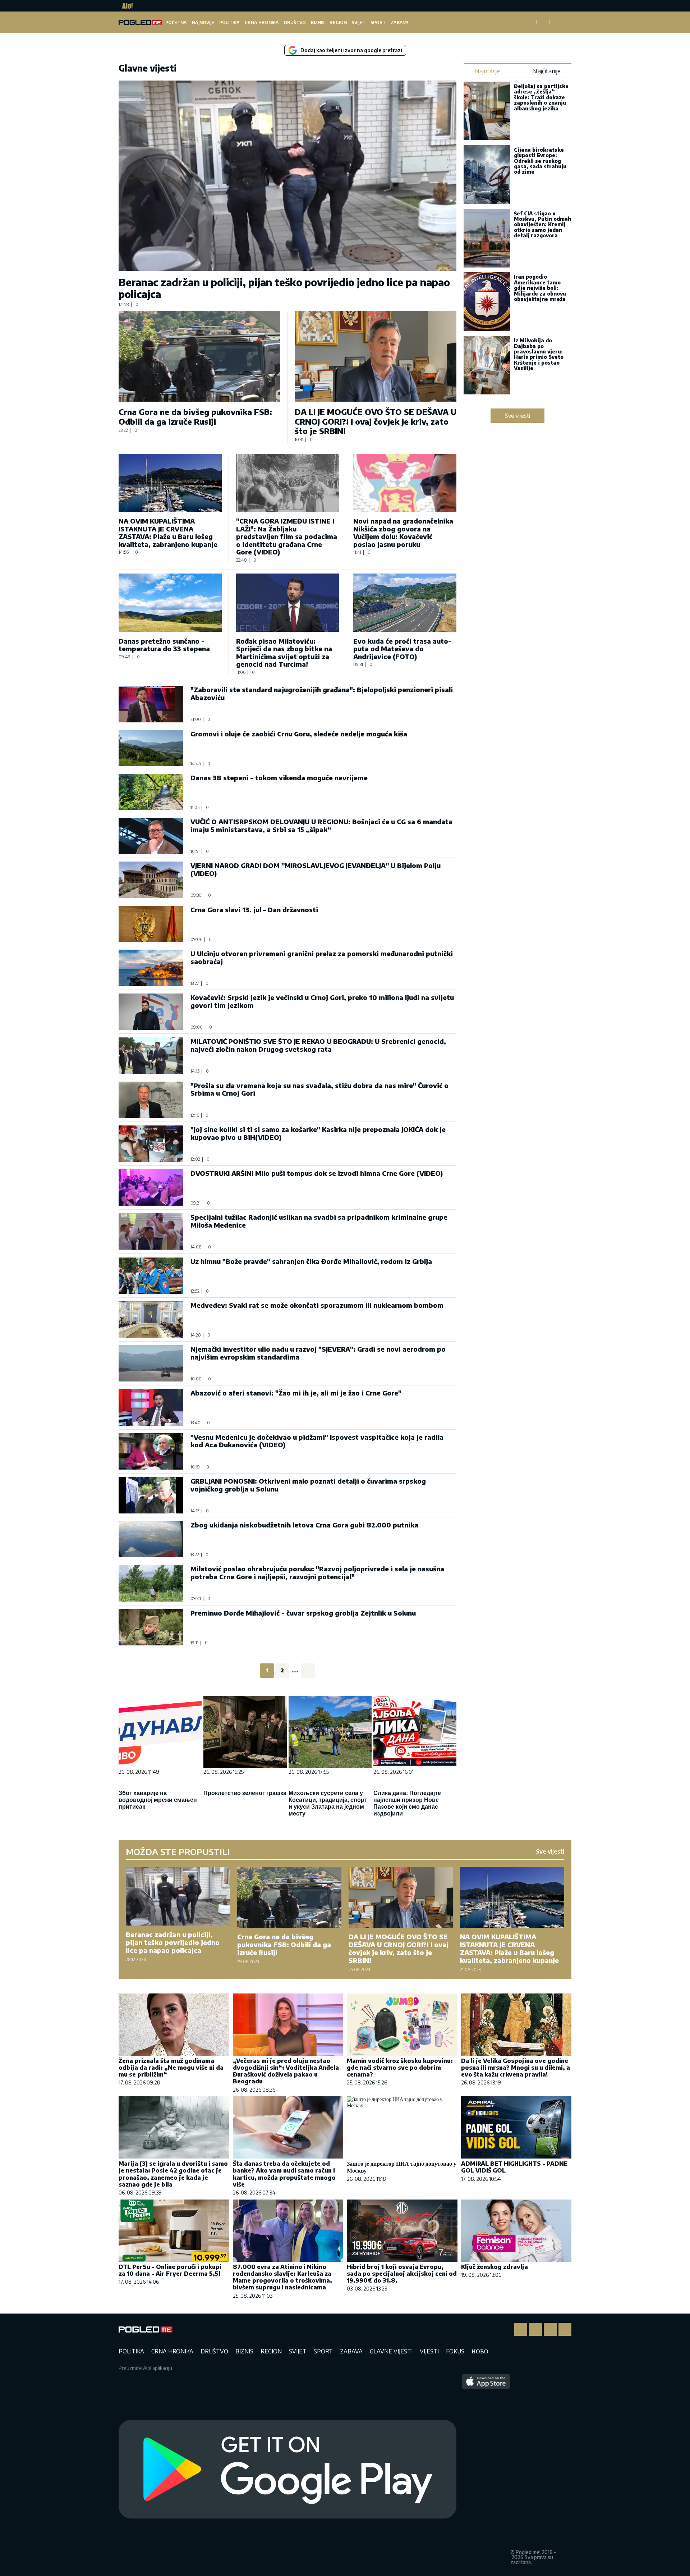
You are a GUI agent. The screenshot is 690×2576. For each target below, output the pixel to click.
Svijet (359, 22)
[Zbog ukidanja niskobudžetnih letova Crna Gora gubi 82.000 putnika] (151, 1539)
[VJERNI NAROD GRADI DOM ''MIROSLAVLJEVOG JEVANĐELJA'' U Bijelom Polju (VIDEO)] (151, 880)
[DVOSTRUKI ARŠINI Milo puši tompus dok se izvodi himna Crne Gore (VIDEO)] (151, 1187)
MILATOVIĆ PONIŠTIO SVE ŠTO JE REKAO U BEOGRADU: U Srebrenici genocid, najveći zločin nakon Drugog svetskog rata (318, 1045)
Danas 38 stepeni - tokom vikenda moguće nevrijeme (279, 778)
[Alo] (126, 6)
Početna (176, 22)
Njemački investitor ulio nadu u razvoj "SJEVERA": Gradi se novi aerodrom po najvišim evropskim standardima (318, 1353)
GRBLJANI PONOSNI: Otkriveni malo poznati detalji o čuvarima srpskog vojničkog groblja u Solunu (308, 1485)
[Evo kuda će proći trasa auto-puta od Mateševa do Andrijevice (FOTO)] (405, 602)
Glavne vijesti (391, 2351)
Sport (378, 22)
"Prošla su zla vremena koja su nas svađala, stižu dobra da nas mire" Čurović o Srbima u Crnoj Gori (319, 1089)
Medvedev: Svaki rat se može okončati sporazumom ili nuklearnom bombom (317, 1305)
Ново (480, 2351)
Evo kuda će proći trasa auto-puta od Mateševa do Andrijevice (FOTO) (402, 649)
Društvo (295, 22)
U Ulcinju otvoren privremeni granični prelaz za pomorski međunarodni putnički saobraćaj (322, 957)
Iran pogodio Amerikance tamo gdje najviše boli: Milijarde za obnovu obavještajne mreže (540, 288)
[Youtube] (565, 2329)
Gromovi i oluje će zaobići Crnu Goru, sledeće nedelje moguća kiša (299, 734)
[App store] (486, 2470)
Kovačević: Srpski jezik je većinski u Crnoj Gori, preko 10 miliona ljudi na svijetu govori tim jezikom (322, 1001)
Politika (229, 22)
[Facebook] (521, 2329)
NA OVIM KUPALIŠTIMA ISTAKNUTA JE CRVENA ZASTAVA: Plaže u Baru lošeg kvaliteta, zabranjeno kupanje (168, 533)
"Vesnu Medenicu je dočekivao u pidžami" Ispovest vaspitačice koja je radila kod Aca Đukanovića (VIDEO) (317, 1441)
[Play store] (287, 2470)
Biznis (318, 22)
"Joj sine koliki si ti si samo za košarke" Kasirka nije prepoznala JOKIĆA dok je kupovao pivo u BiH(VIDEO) (318, 1133)
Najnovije (203, 22)
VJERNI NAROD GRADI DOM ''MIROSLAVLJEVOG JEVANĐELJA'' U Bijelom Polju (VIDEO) (316, 869)
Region (338, 22)
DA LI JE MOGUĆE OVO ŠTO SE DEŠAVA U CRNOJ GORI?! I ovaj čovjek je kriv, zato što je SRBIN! (376, 421)
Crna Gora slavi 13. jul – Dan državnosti (254, 910)
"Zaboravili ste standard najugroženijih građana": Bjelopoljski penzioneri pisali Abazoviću (322, 693)
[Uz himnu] (151, 1276)
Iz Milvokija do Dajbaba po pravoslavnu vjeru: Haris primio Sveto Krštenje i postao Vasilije (539, 354)
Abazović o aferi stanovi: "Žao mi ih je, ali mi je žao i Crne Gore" (296, 1393)
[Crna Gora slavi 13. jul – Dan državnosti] (151, 924)
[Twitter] (550, 2329)
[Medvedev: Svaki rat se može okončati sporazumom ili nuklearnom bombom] (151, 1319)
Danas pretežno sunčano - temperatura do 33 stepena (164, 645)
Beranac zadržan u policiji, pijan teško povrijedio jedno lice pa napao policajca (284, 288)
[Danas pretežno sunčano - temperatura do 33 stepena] (170, 602)
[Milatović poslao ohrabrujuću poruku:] (151, 1583)
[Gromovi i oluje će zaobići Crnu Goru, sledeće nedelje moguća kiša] (151, 748)
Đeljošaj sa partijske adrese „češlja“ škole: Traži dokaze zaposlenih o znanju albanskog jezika (541, 97)
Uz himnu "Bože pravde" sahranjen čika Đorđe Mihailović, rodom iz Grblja (311, 1261)
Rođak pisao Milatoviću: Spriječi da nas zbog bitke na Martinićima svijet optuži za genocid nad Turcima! (284, 653)
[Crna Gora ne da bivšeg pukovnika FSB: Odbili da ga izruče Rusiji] (199, 356)
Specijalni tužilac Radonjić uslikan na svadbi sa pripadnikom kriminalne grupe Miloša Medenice (319, 1221)
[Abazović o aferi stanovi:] (151, 1407)
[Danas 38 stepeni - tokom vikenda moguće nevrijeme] (151, 792)
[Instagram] (535, 2329)
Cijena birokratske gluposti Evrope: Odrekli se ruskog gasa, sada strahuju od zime (540, 161)
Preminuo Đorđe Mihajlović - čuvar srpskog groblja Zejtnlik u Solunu (303, 1613)
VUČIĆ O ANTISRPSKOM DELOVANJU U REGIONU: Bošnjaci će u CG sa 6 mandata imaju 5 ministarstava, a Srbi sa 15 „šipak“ (321, 825)
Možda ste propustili (178, 1851)
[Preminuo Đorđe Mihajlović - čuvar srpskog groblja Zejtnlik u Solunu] (151, 1627)
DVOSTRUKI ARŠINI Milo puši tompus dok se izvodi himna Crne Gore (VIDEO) (317, 1173)
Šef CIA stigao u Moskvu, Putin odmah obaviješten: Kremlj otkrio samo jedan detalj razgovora (542, 225)
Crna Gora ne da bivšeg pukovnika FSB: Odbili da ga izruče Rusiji (195, 416)
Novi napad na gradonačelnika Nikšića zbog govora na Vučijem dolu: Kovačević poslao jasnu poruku (403, 533)
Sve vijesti (517, 416)
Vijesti (429, 2351)
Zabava (400, 22)
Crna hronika (262, 22)
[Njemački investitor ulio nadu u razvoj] (151, 1363)
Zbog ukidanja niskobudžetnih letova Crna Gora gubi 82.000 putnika (304, 1525)
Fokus (455, 2351)
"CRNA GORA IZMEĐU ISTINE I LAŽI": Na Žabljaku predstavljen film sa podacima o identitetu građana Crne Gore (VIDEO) (287, 536)
